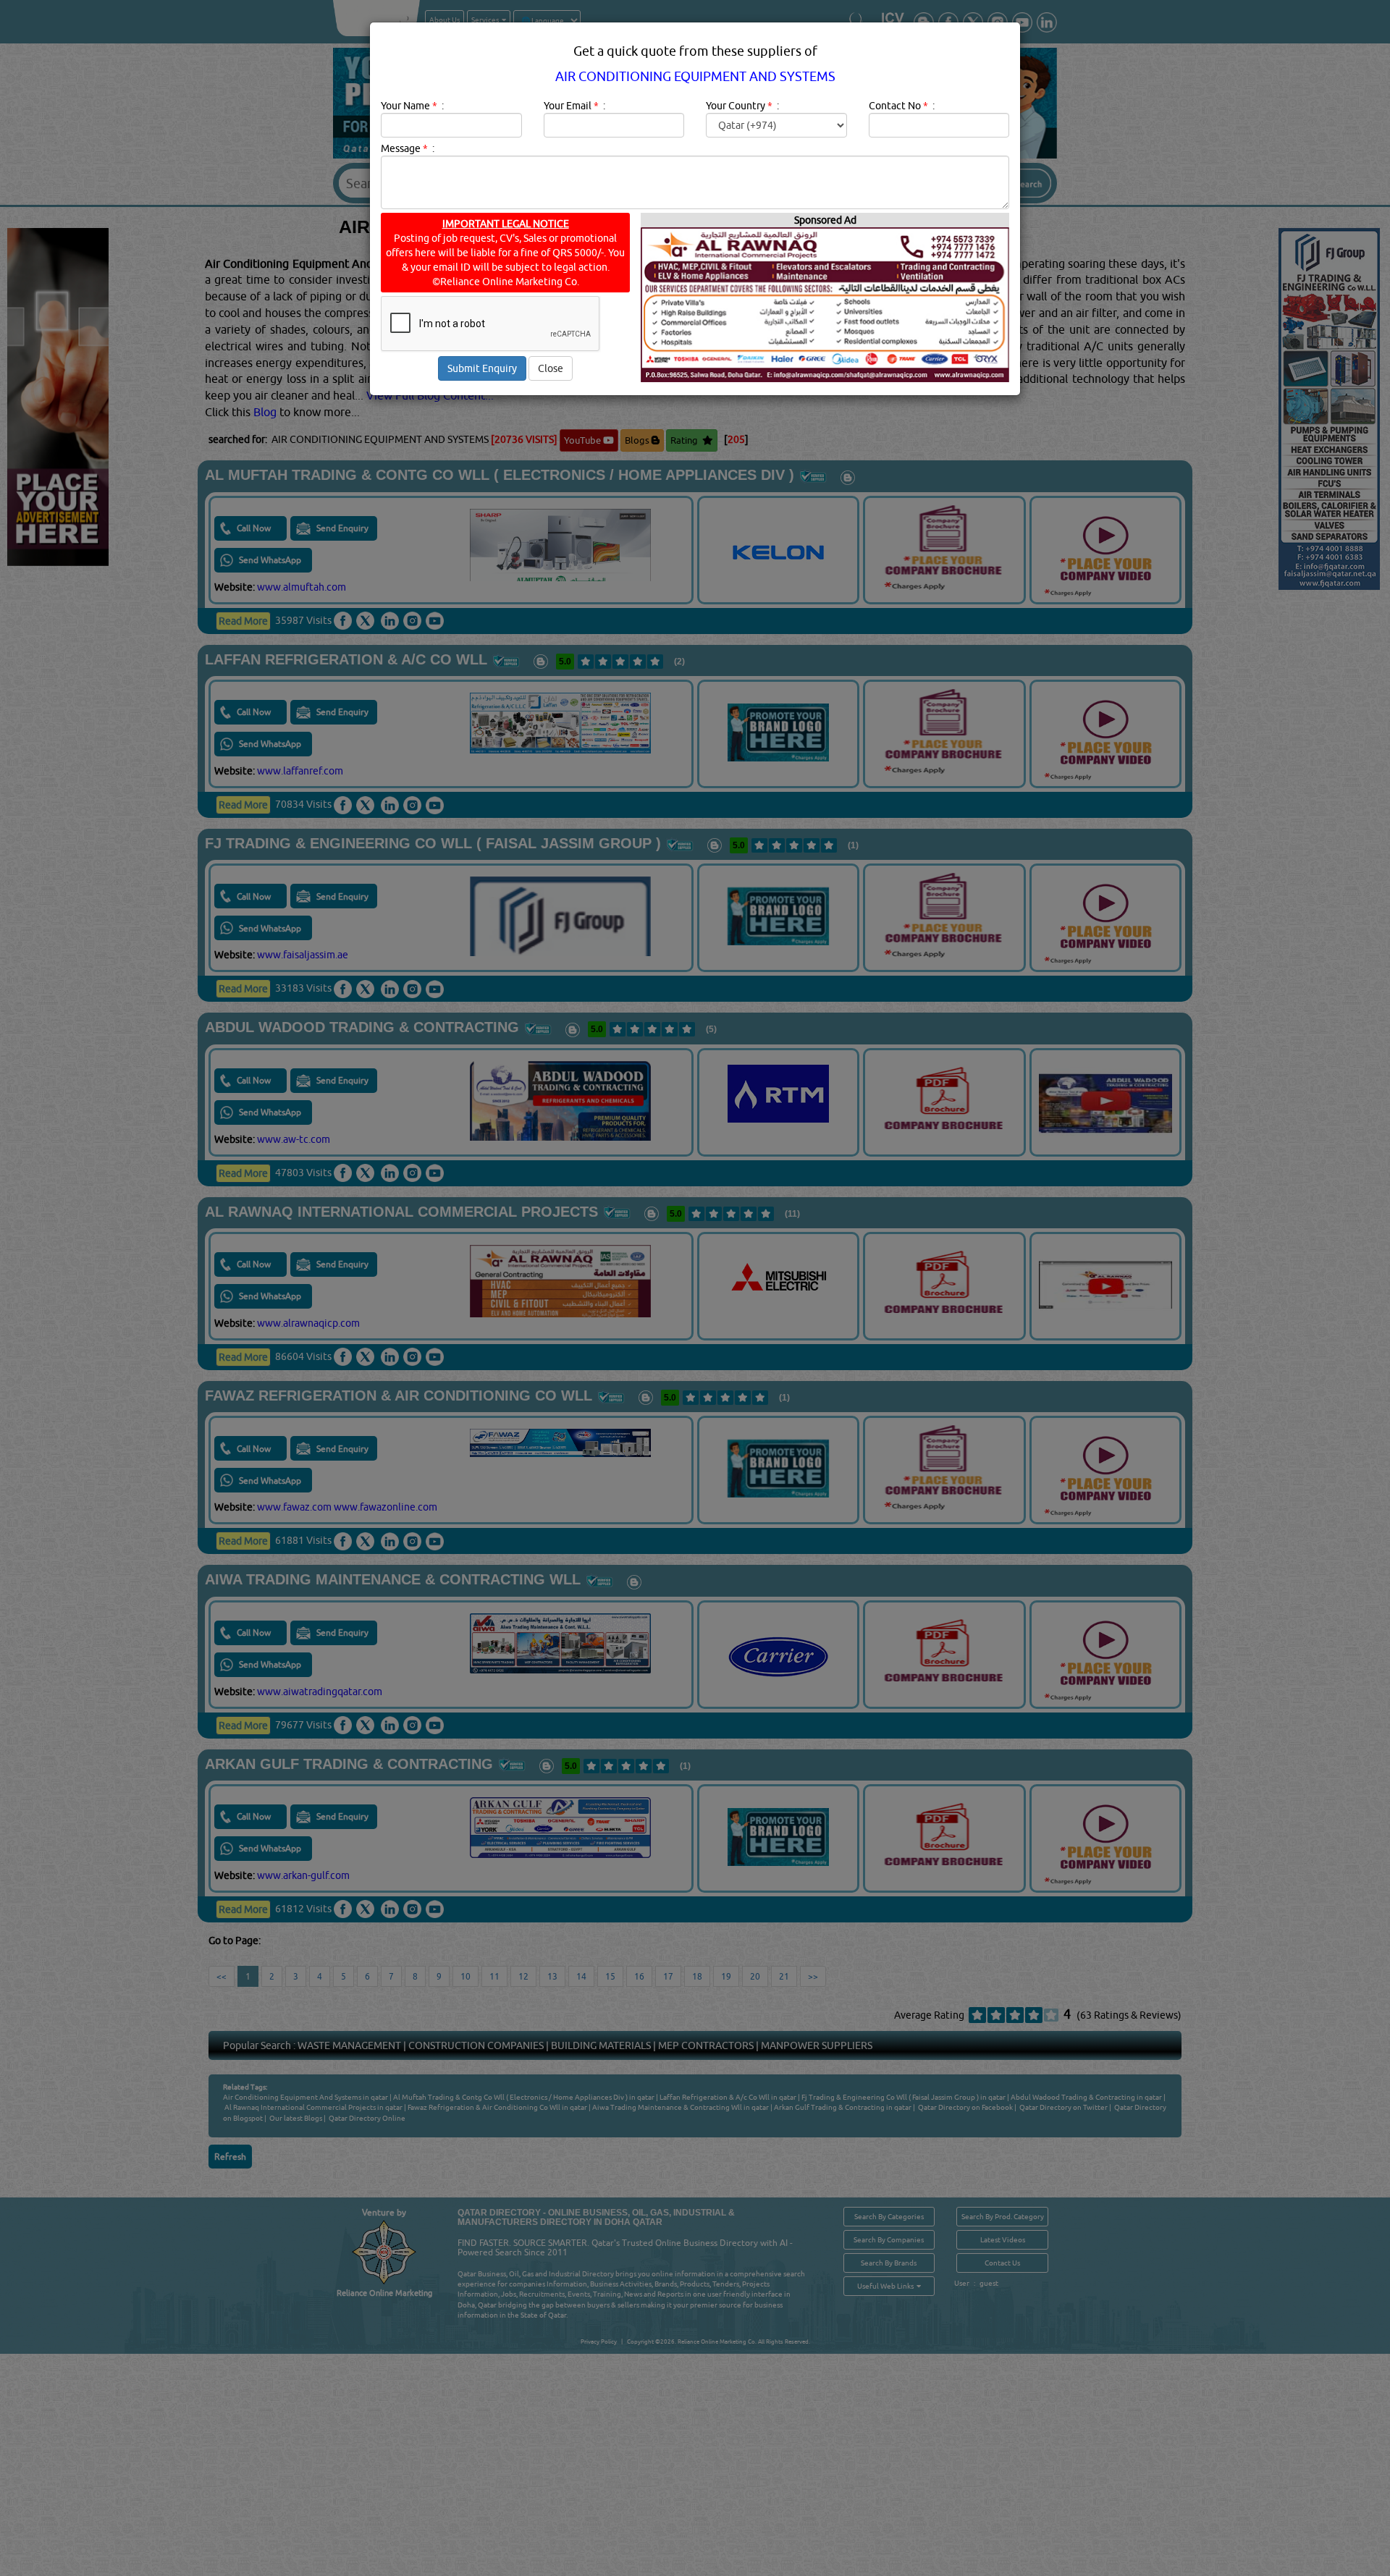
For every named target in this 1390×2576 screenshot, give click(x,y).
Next (843, 548)
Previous (717, 548)
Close (551, 368)
